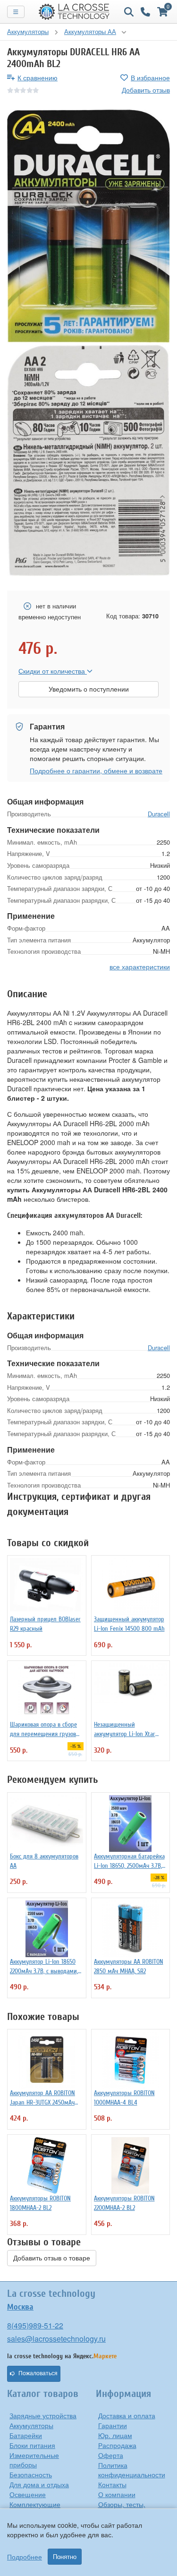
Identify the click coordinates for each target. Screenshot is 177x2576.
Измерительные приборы (34, 2460)
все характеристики (140, 967)
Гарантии (113, 2425)
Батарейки (26, 2435)
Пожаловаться (38, 2373)
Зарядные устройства (43, 2415)
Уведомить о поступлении (89, 689)
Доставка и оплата (127, 2415)
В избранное (150, 77)
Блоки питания (32, 2445)
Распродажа (117, 2445)
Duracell (159, 814)
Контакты (112, 2484)
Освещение (28, 2494)
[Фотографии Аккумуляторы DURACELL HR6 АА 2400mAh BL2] (88, 226)
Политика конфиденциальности (132, 2470)
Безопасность (31, 2474)
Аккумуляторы (31, 2425)
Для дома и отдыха (39, 2484)
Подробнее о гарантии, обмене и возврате (96, 770)
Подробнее (25, 2557)
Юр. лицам (115, 2435)
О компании (117, 2494)
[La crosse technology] (74, 12)
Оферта (111, 2455)
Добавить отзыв (146, 90)
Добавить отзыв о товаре (52, 2258)
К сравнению (38, 77)
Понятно (65, 2557)
